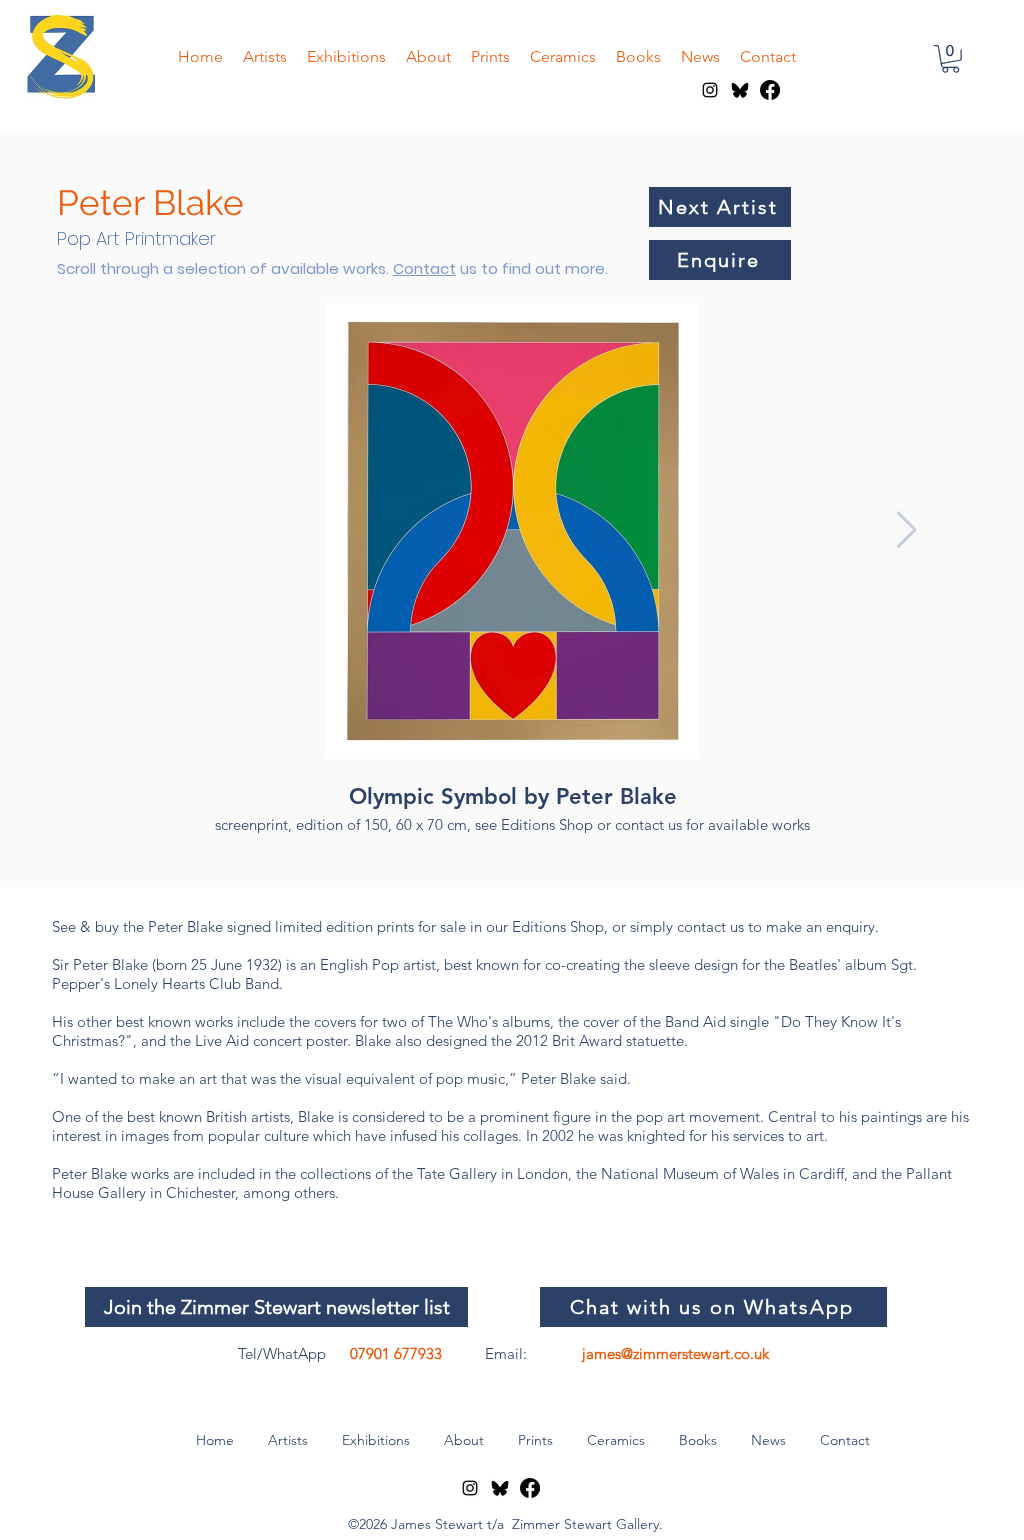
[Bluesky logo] (740, 90)
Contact (424, 268)
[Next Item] (906, 530)
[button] (950, 59)
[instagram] (710, 90)
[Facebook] (770, 90)
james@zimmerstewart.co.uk (675, 1353)
